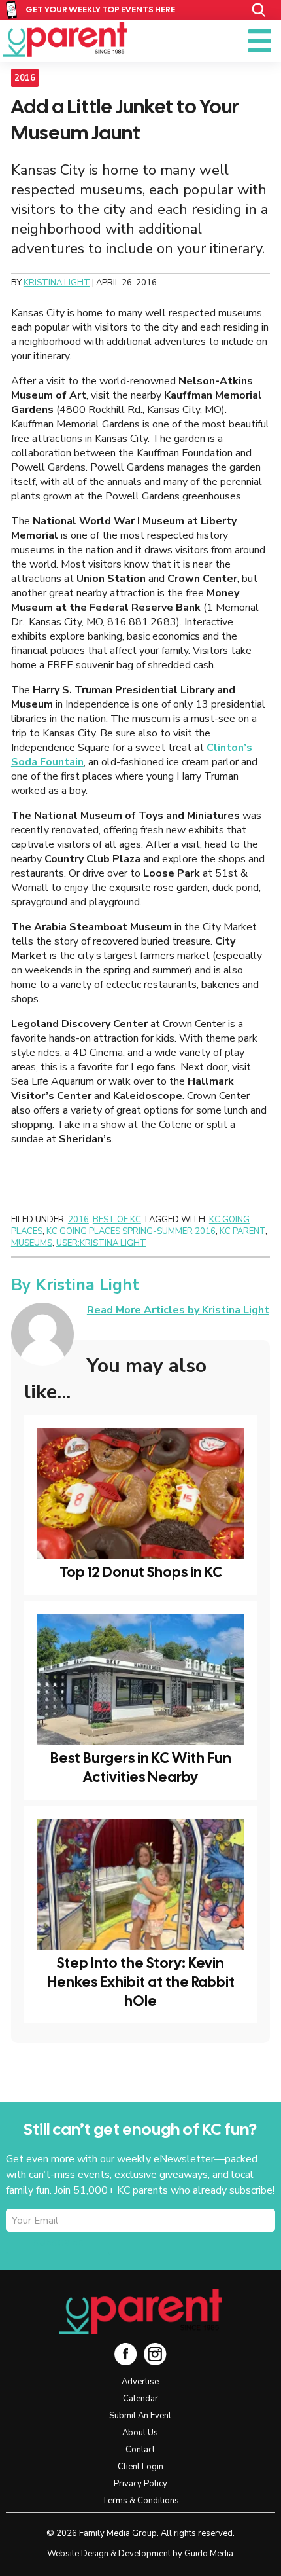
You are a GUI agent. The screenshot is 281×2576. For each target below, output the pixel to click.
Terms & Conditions (140, 2501)
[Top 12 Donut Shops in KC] (140, 1494)
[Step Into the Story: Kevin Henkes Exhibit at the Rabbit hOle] (140, 1885)
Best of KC (117, 1220)
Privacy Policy (140, 2484)
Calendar (140, 2399)
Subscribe (58, 2243)
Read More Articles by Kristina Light (178, 1310)
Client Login (140, 2467)
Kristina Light (87, 1285)
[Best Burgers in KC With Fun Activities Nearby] (140, 1680)
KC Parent (65, 39)
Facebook (126, 2354)
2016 (25, 78)
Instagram (155, 2354)
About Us (140, 2433)
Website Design (78, 2554)
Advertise (140, 2382)
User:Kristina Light (101, 1243)
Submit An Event (140, 2416)
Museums (32, 1243)
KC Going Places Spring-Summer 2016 (131, 1231)
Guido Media (209, 2554)
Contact (140, 2450)
